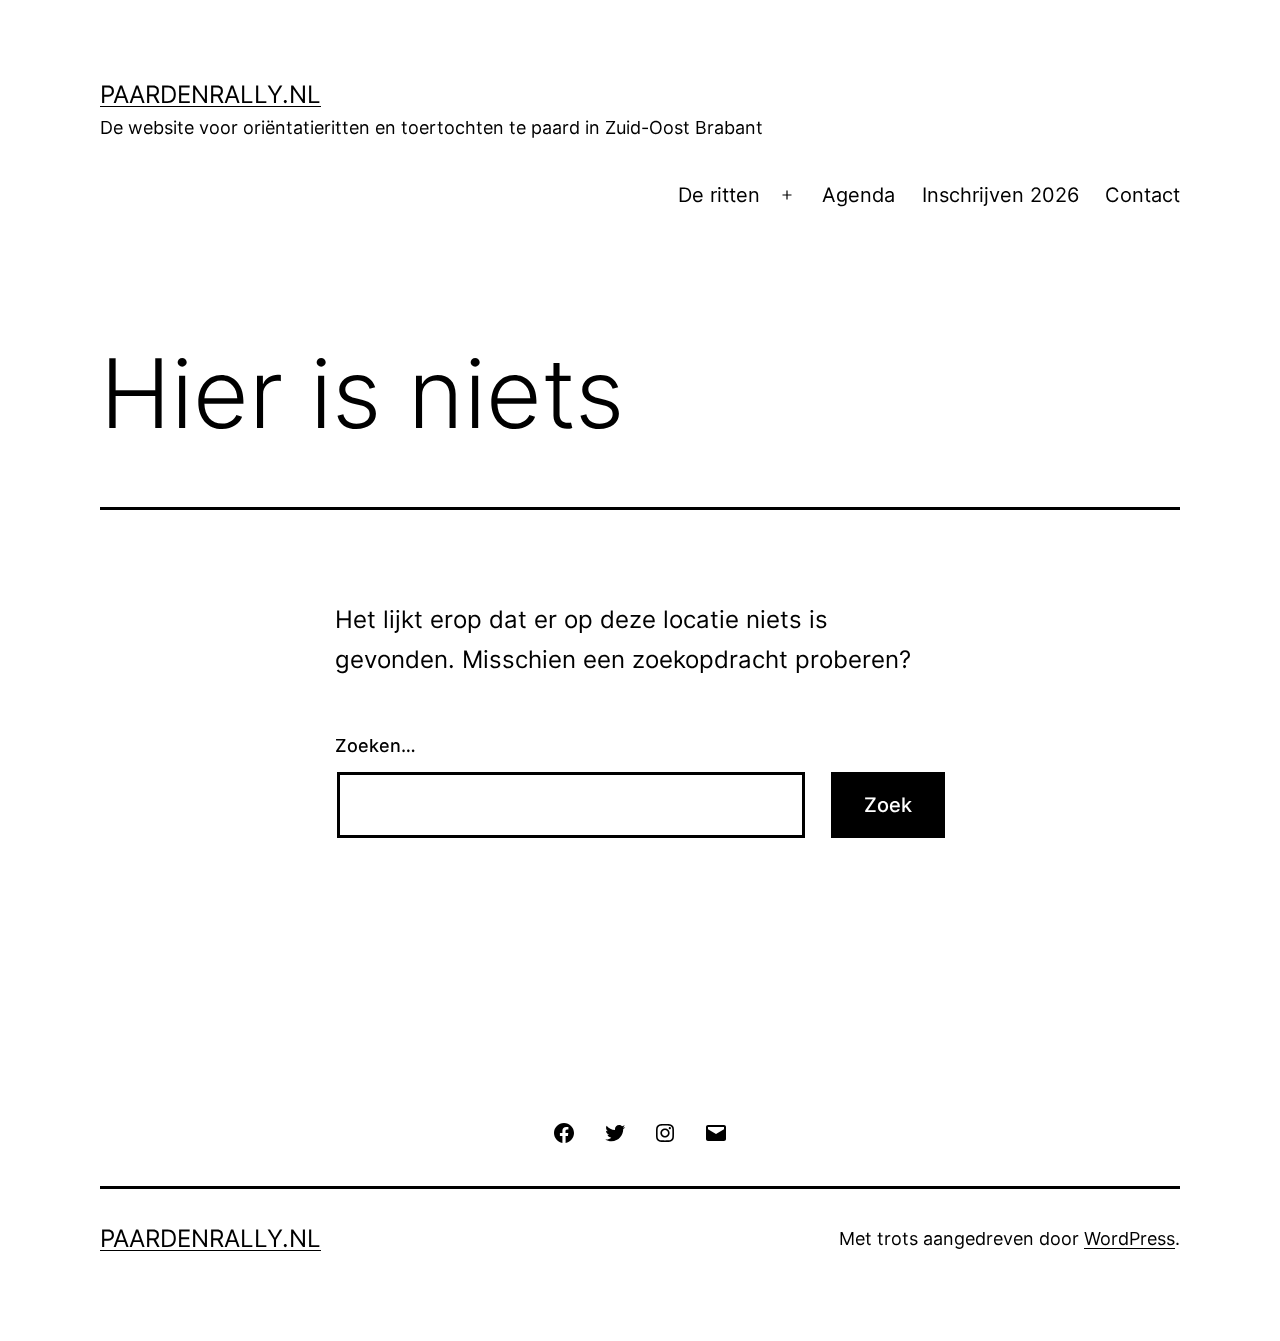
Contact (1142, 195)
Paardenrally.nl (210, 94)
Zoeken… (375, 745)
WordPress (1129, 1238)
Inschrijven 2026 (1000, 195)
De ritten (719, 195)
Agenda (858, 195)
